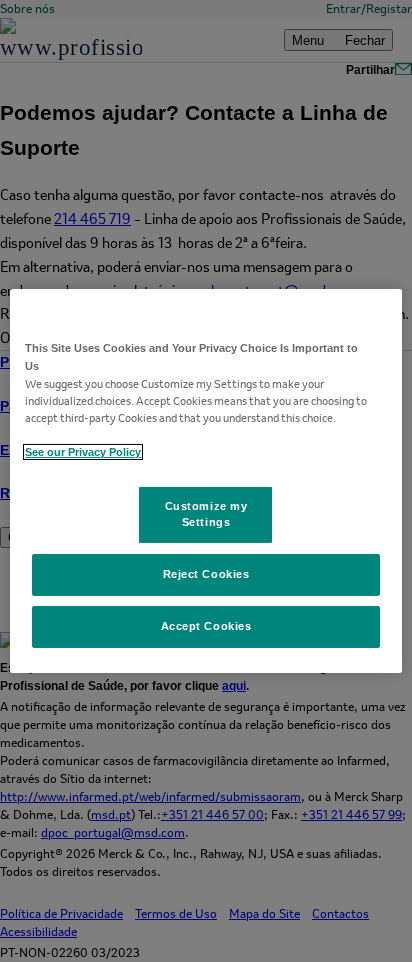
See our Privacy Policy (83, 452)
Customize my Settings (206, 514)
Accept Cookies (206, 626)
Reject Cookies (206, 574)
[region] (205, 481)
